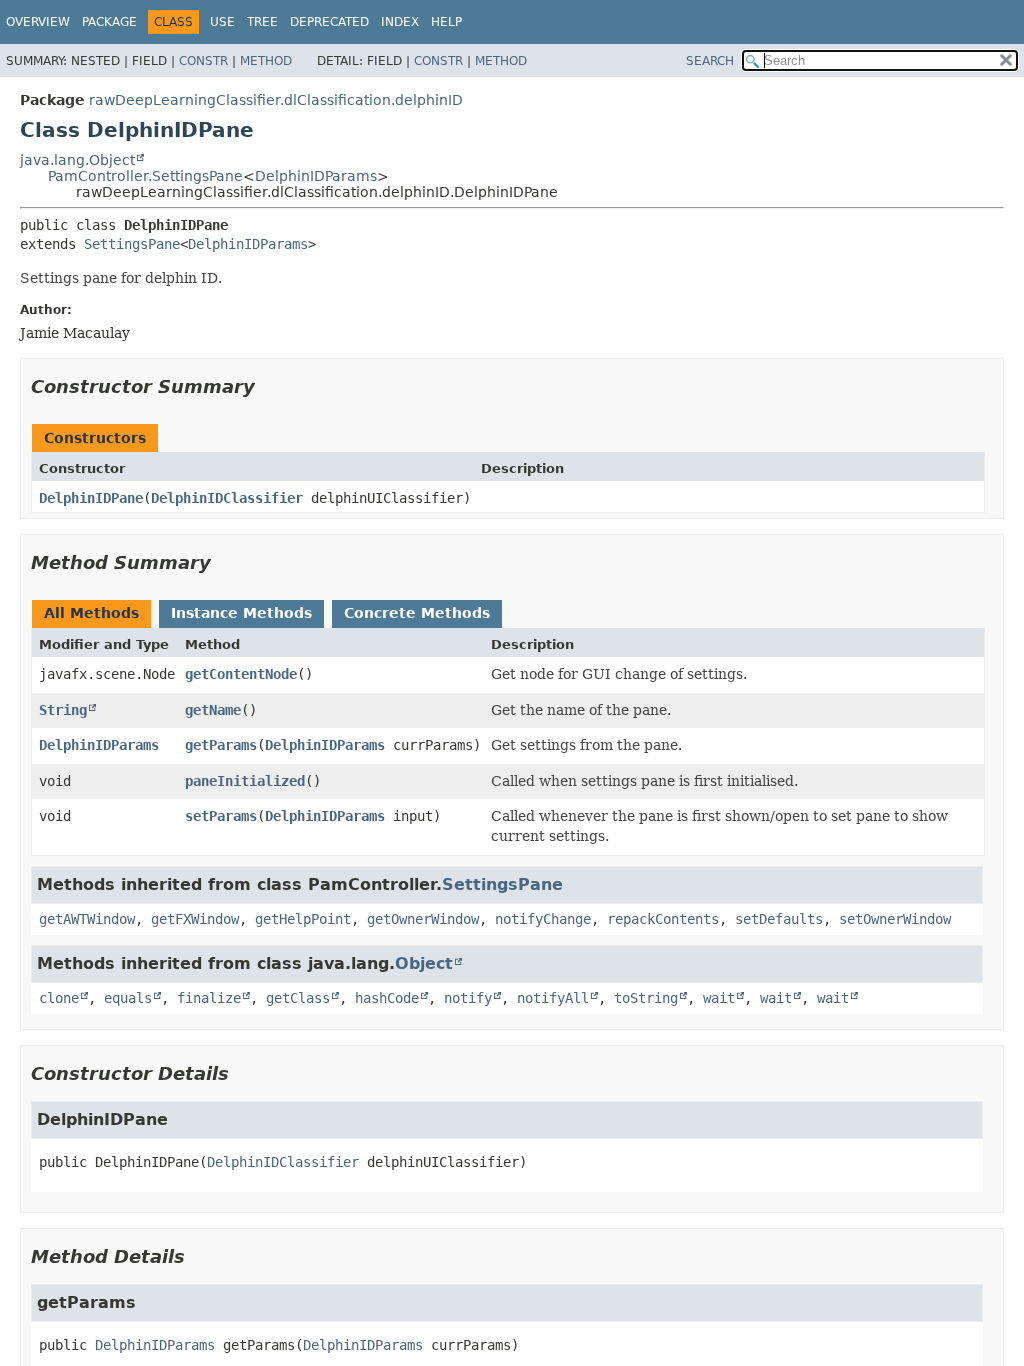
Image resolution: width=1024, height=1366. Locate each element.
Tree (262, 22)
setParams (221, 816)
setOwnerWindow (895, 919)
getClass (298, 998)
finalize (209, 998)
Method (266, 61)
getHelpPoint (303, 919)
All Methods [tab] (91, 613)
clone (59, 998)
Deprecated (329, 22)
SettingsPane (132, 244)
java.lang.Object (77, 160)
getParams (221, 745)
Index (400, 22)
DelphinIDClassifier (227, 498)
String (63, 710)
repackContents (663, 919)
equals (128, 998)
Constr (203, 61)
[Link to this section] (269, 386)
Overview (38, 22)
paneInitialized (245, 781)
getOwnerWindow (423, 919)
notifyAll (553, 998)
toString (646, 998)
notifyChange (543, 919)
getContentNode (241, 674)
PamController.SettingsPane (145, 176)
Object (424, 963)
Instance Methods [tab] (241, 613)
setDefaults (779, 919)
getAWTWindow (87, 919)
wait (719, 998)
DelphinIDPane (91, 498)
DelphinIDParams (316, 176)
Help (446, 22)
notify (468, 998)
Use (222, 22)
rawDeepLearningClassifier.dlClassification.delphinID (276, 100)
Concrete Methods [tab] (417, 613)
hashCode (387, 998)
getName (213, 710)
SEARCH (710, 61)
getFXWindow (195, 919)
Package (109, 22)
